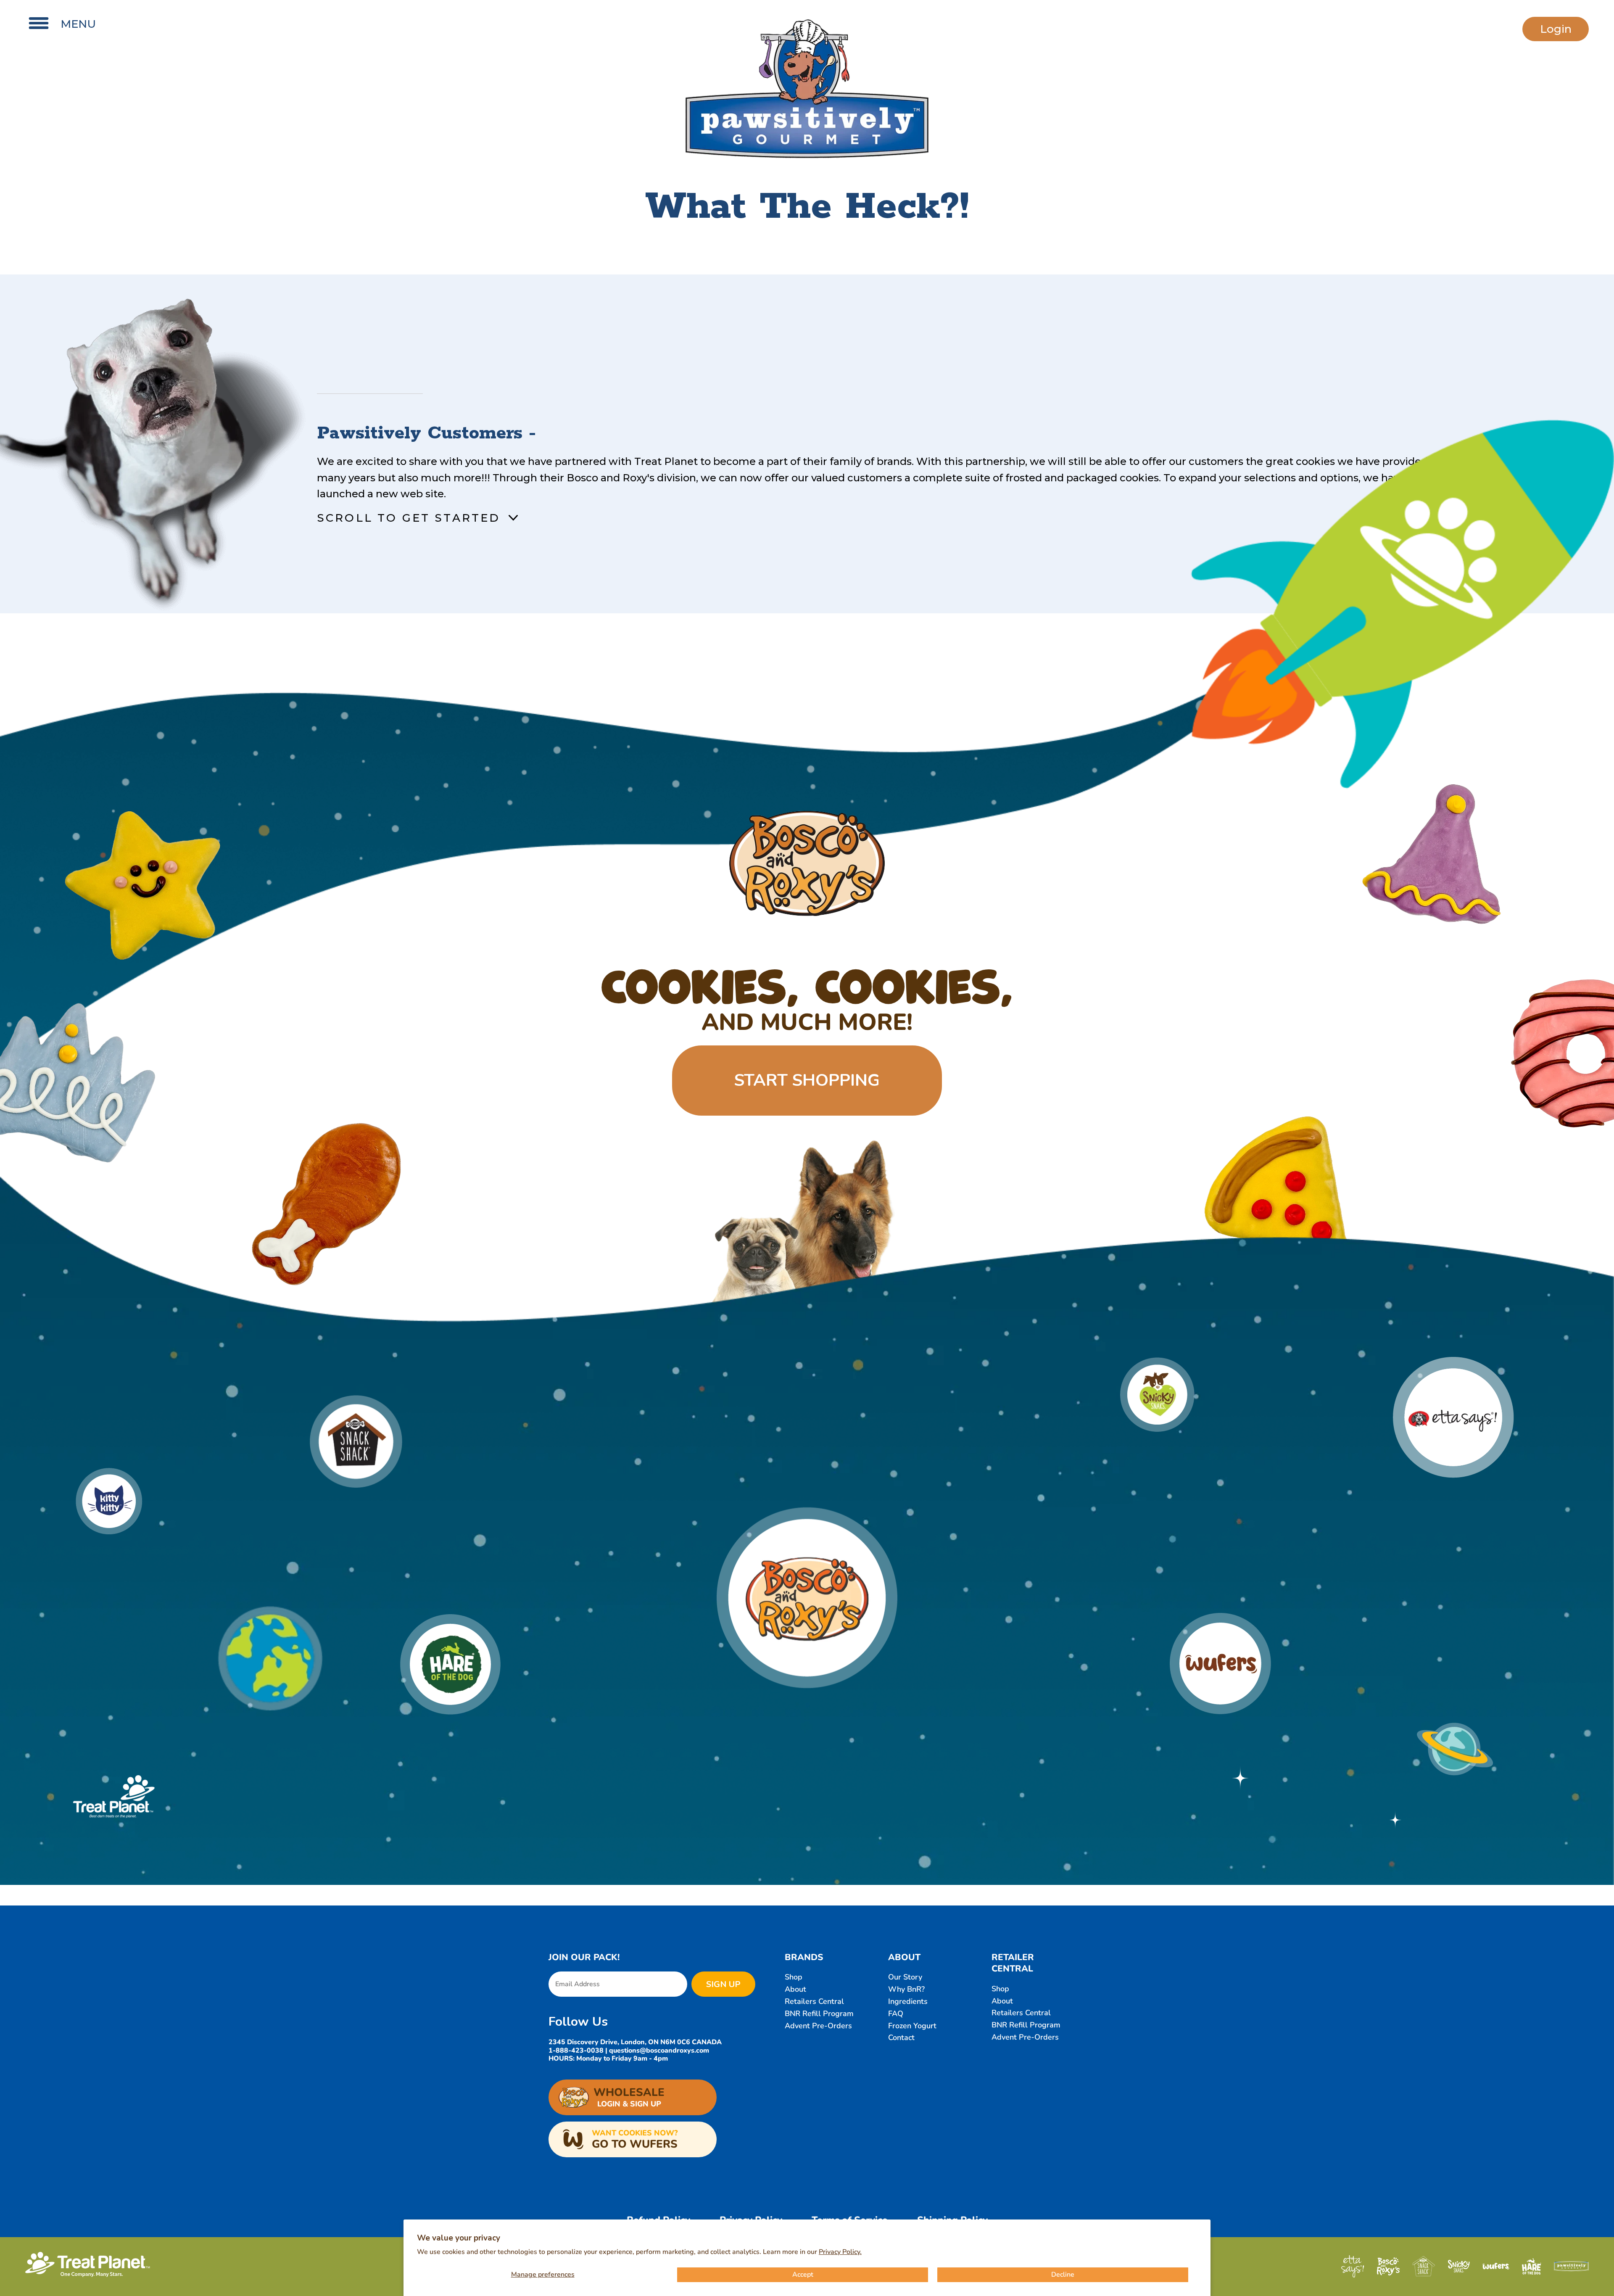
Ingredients (908, 2001)
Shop (794, 1977)
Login (1556, 29)
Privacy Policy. (840, 2252)
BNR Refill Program (819, 2014)
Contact (901, 2037)
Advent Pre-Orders (818, 2026)
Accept (803, 2275)
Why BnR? (906, 1989)
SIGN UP (723, 1984)
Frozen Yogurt (912, 2026)
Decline (1063, 2275)
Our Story (905, 1977)
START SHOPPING (807, 1080)
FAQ (896, 2014)
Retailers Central (814, 2001)
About (795, 1989)
